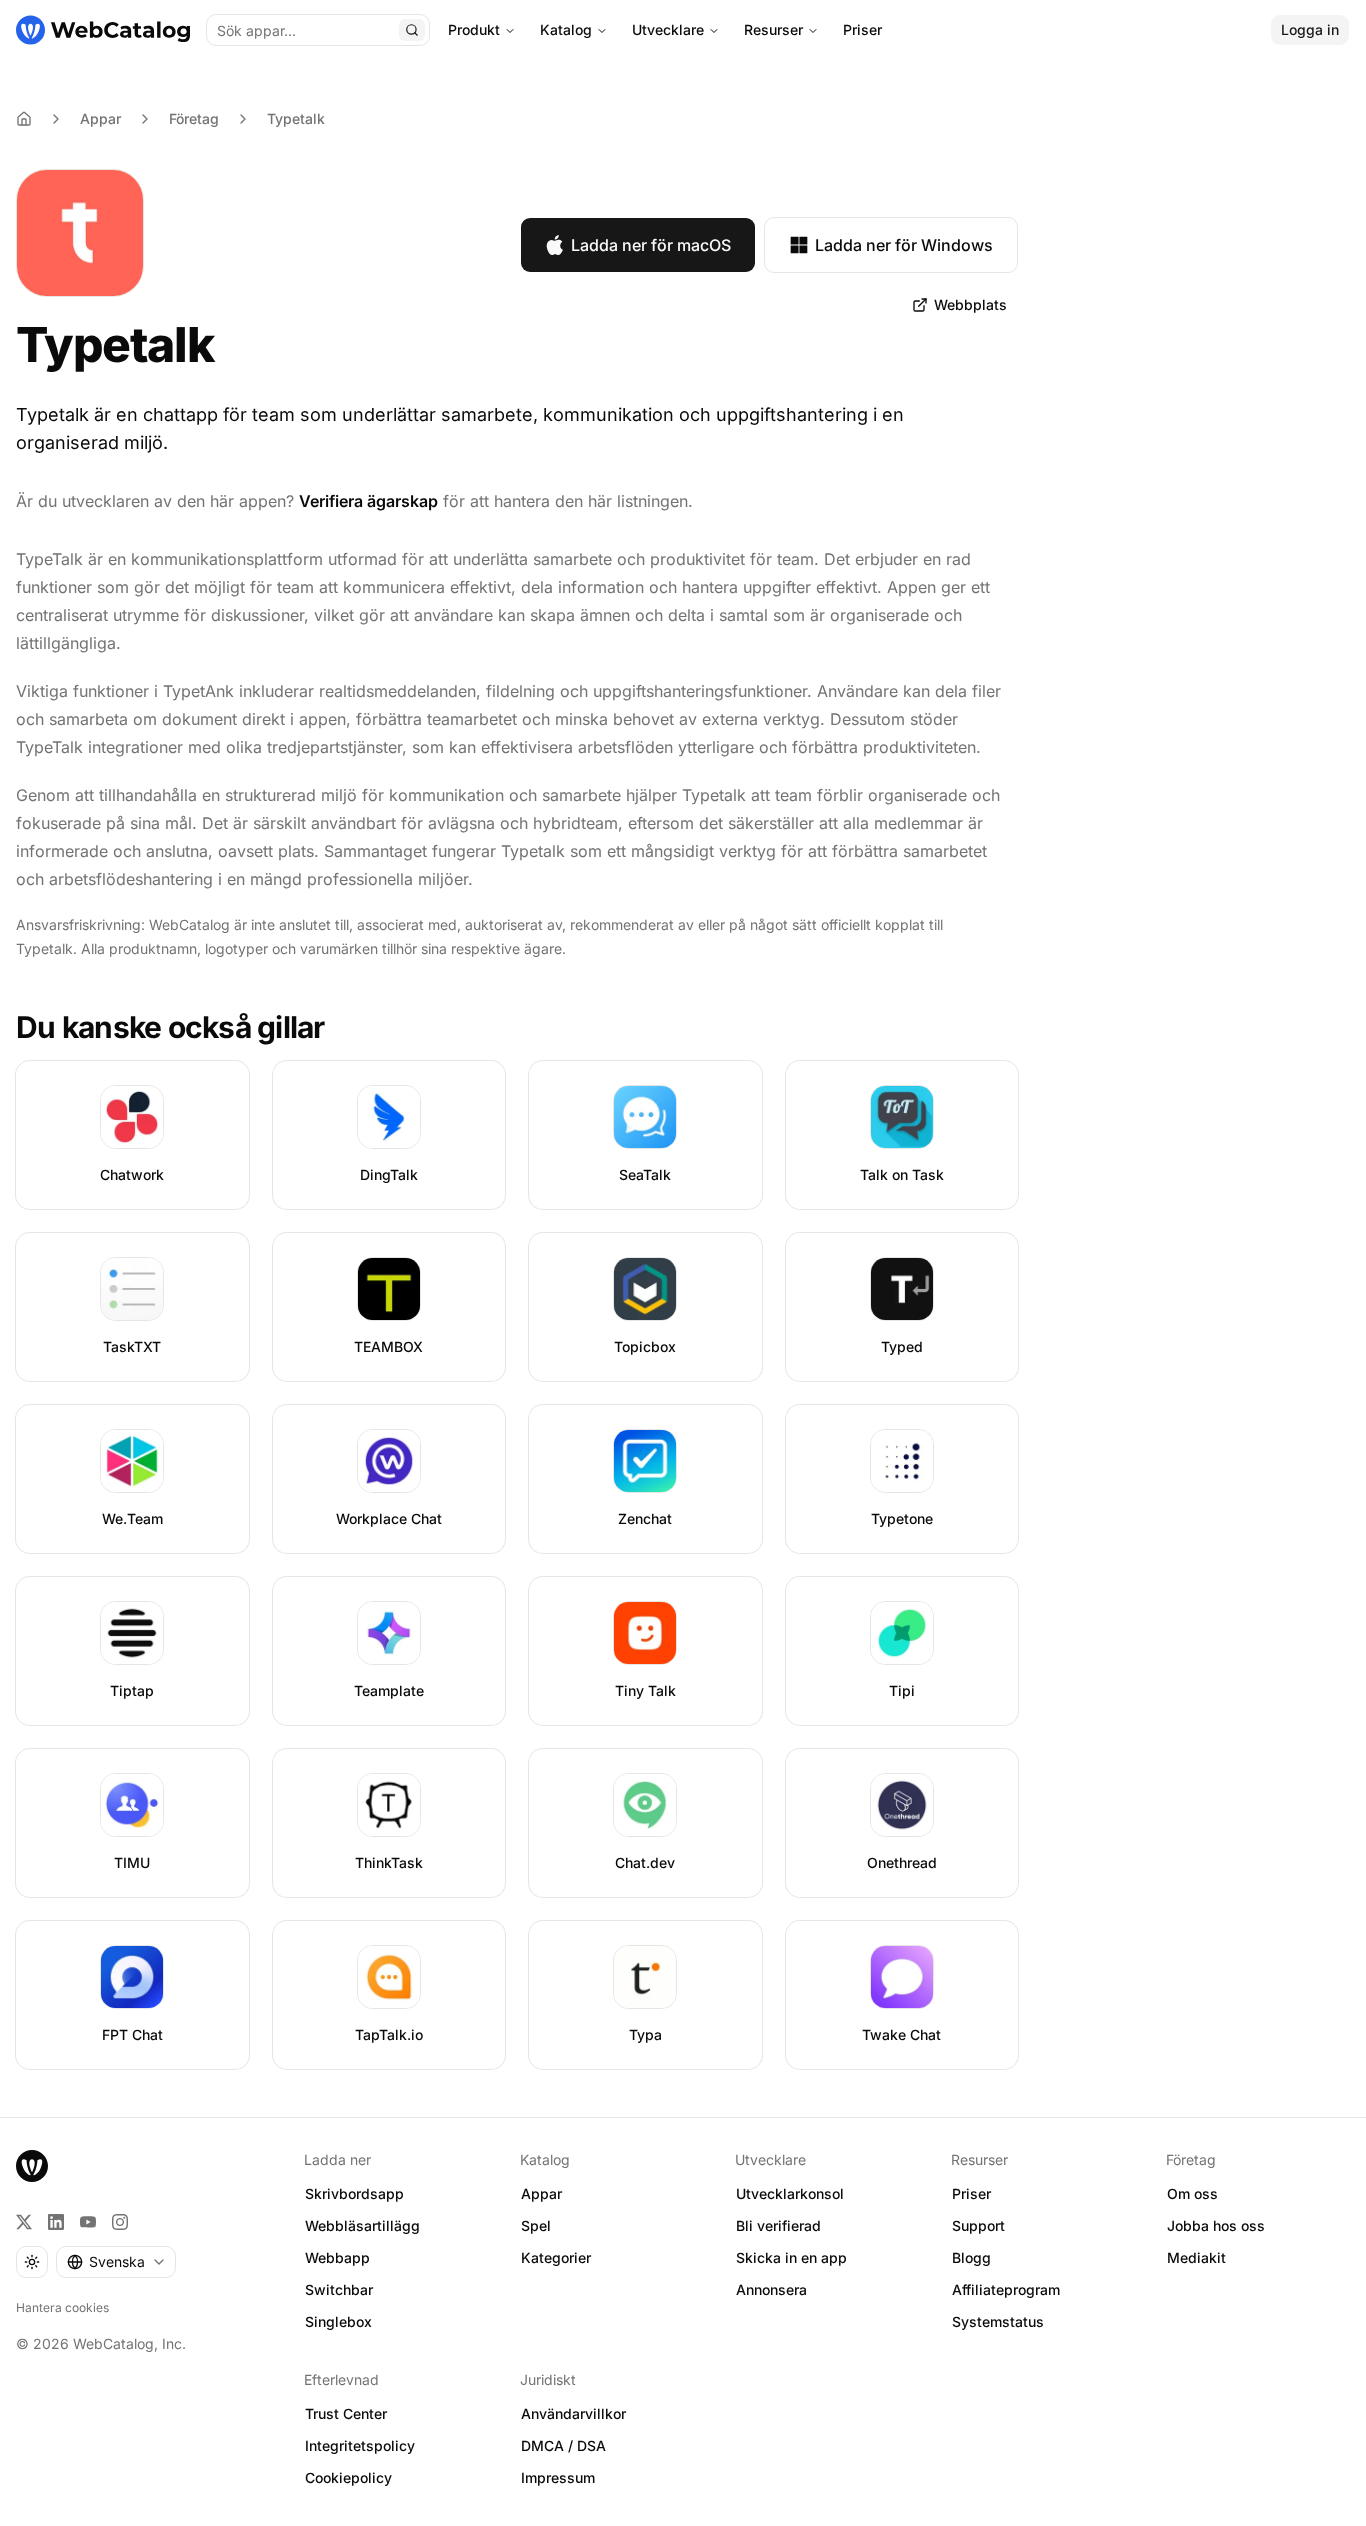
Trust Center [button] (346, 2413)
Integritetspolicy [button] (360, 2445)
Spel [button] (536, 2225)
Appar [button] (541, 2193)
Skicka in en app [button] (791, 2257)
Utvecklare (668, 29)
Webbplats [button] (970, 304)
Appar (100, 118)
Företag (194, 118)
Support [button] (978, 2225)
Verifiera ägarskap (368, 501)
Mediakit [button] (1196, 2257)
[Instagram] (120, 2222)
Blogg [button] (971, 2257)
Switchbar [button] (339, 2289)
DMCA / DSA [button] (563, 2445)
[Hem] (103, 30)
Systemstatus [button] (998, 2321)
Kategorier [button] (556, 2257)
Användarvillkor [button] (573, 2413)
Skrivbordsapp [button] (354, 2193)
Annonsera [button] (771, 2289)
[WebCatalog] (32, 2166)
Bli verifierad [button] (778, 2225)
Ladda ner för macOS (651, 245)
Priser (862, 29)
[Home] (24, 119)
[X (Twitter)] (24, 2222)
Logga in (1310, 29)
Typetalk (296, 118)
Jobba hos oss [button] (1216, 2225)
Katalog (566, 29)
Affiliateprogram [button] (1006, 2289)
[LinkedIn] (56, 2222)
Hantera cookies (62, 2307)
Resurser (773, 29)
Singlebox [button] (338, 2321)
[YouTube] (88, 2222)
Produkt (474, 29)
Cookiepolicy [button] (348, 2477)
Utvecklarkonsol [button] (790, 2193)
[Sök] (412, 30)
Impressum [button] (558, 2477)
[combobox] (116, 2262)
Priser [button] (971, 2193)
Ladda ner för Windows (904, 245)
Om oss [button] (1192, 2193)
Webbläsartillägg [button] (362, 2225)
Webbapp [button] (337, 2257)
